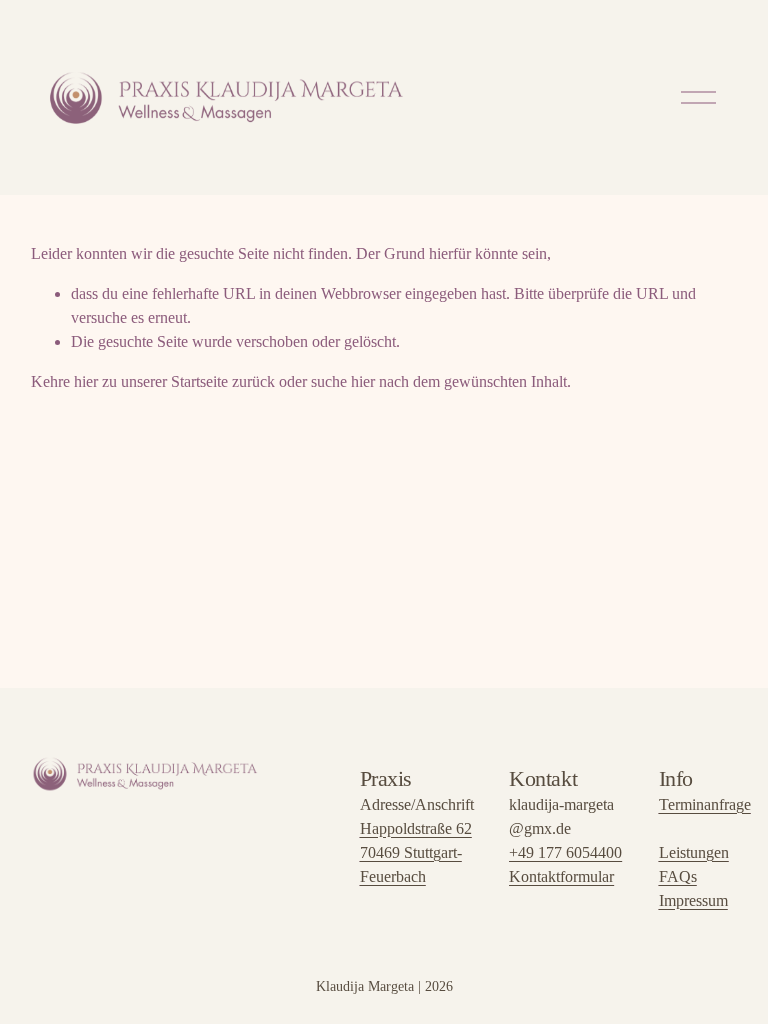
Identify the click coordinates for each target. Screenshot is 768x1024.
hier (86, 381)
